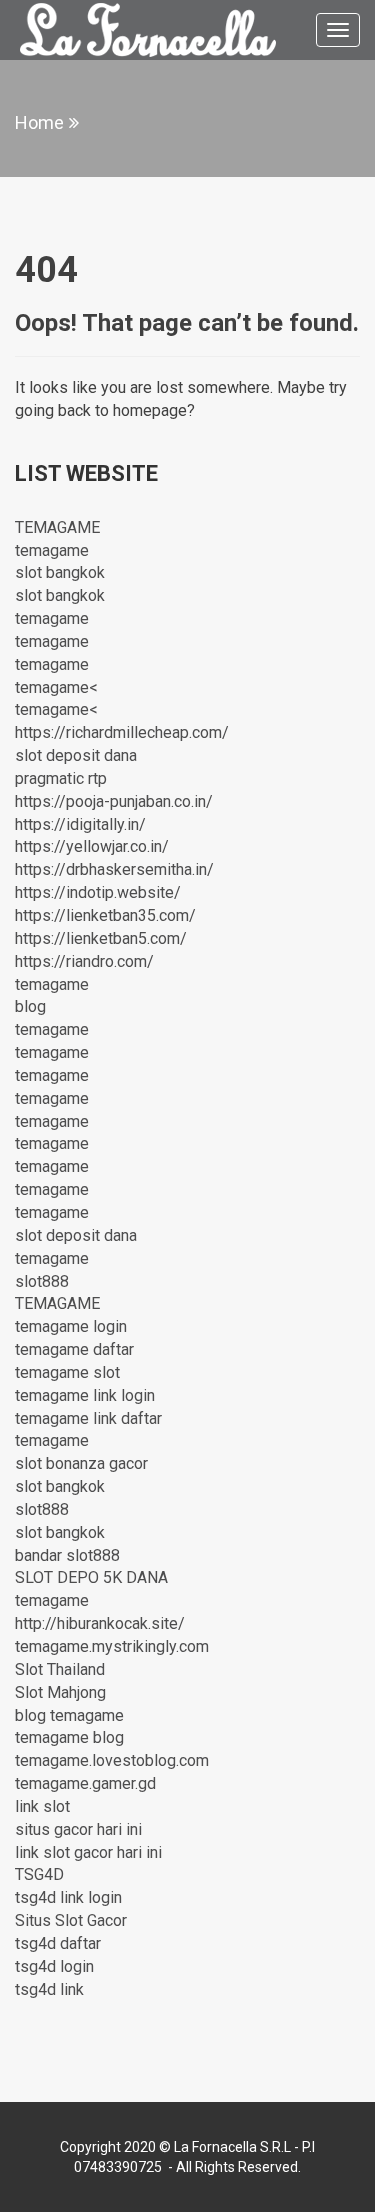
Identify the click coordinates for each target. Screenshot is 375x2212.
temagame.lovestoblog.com (112, 1760)
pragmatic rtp (61, 778)
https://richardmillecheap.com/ (122, 732)
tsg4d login (54, 1966)
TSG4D (39, 1874)
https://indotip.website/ (98, 892)
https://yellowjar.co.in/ (92, 846)
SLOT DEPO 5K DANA (91, 1577)
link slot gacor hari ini (88, 1852)
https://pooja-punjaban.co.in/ (114, 801)
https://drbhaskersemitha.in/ (114, 869)
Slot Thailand (60, 1669)
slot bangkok (60, 572)
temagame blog (69, 1737)
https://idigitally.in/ (80, 824)
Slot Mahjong (60, 1692)
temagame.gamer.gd (85, 1783)
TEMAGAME (57, 527)
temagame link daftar (88, 1418)
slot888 (42, 1281)
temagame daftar (74, 1349)
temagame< (56, 687)
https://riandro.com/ (84, 961)
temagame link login (85, 1395)
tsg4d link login (68, 1897)
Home (39, 122)
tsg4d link (49, 1989)
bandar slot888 (67, 1555)
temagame (52, 550)
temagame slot (67, 1372)
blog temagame (69, 1715)
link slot (42, 1806)
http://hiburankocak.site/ (100, 1623)
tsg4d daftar (58, 1943)
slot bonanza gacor (81, 1463)
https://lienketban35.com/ (105, 915)
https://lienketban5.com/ (101, 938)
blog (30, 1006)
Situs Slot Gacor (71, 1920)
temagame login (71, 1326)
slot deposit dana (76, 755)
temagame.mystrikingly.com (112, 1646)
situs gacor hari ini (78, 1829)
